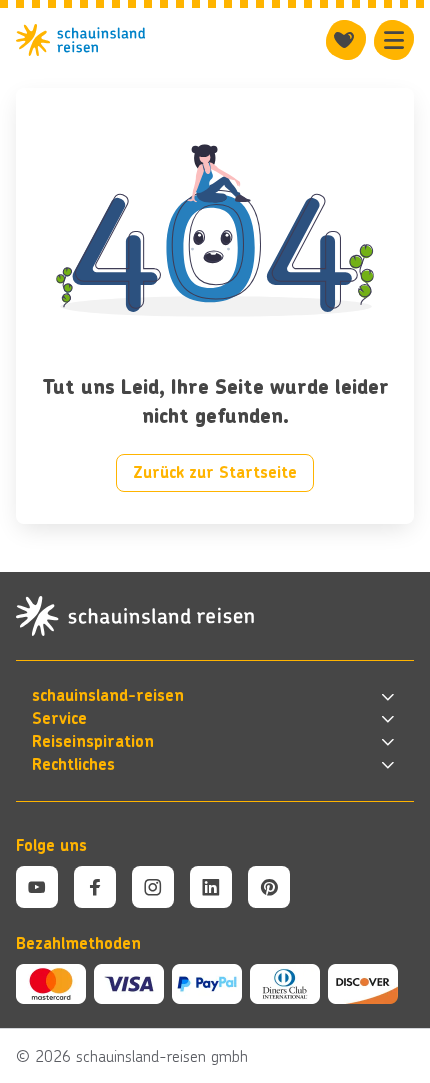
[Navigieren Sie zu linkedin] (211, 887)
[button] (215, 696)
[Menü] (394, 40)
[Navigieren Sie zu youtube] (37, 887)
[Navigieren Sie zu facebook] (95, 887)
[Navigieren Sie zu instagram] (153, 887)
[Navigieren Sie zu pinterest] (269, 887)
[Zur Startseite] (81, 40)
